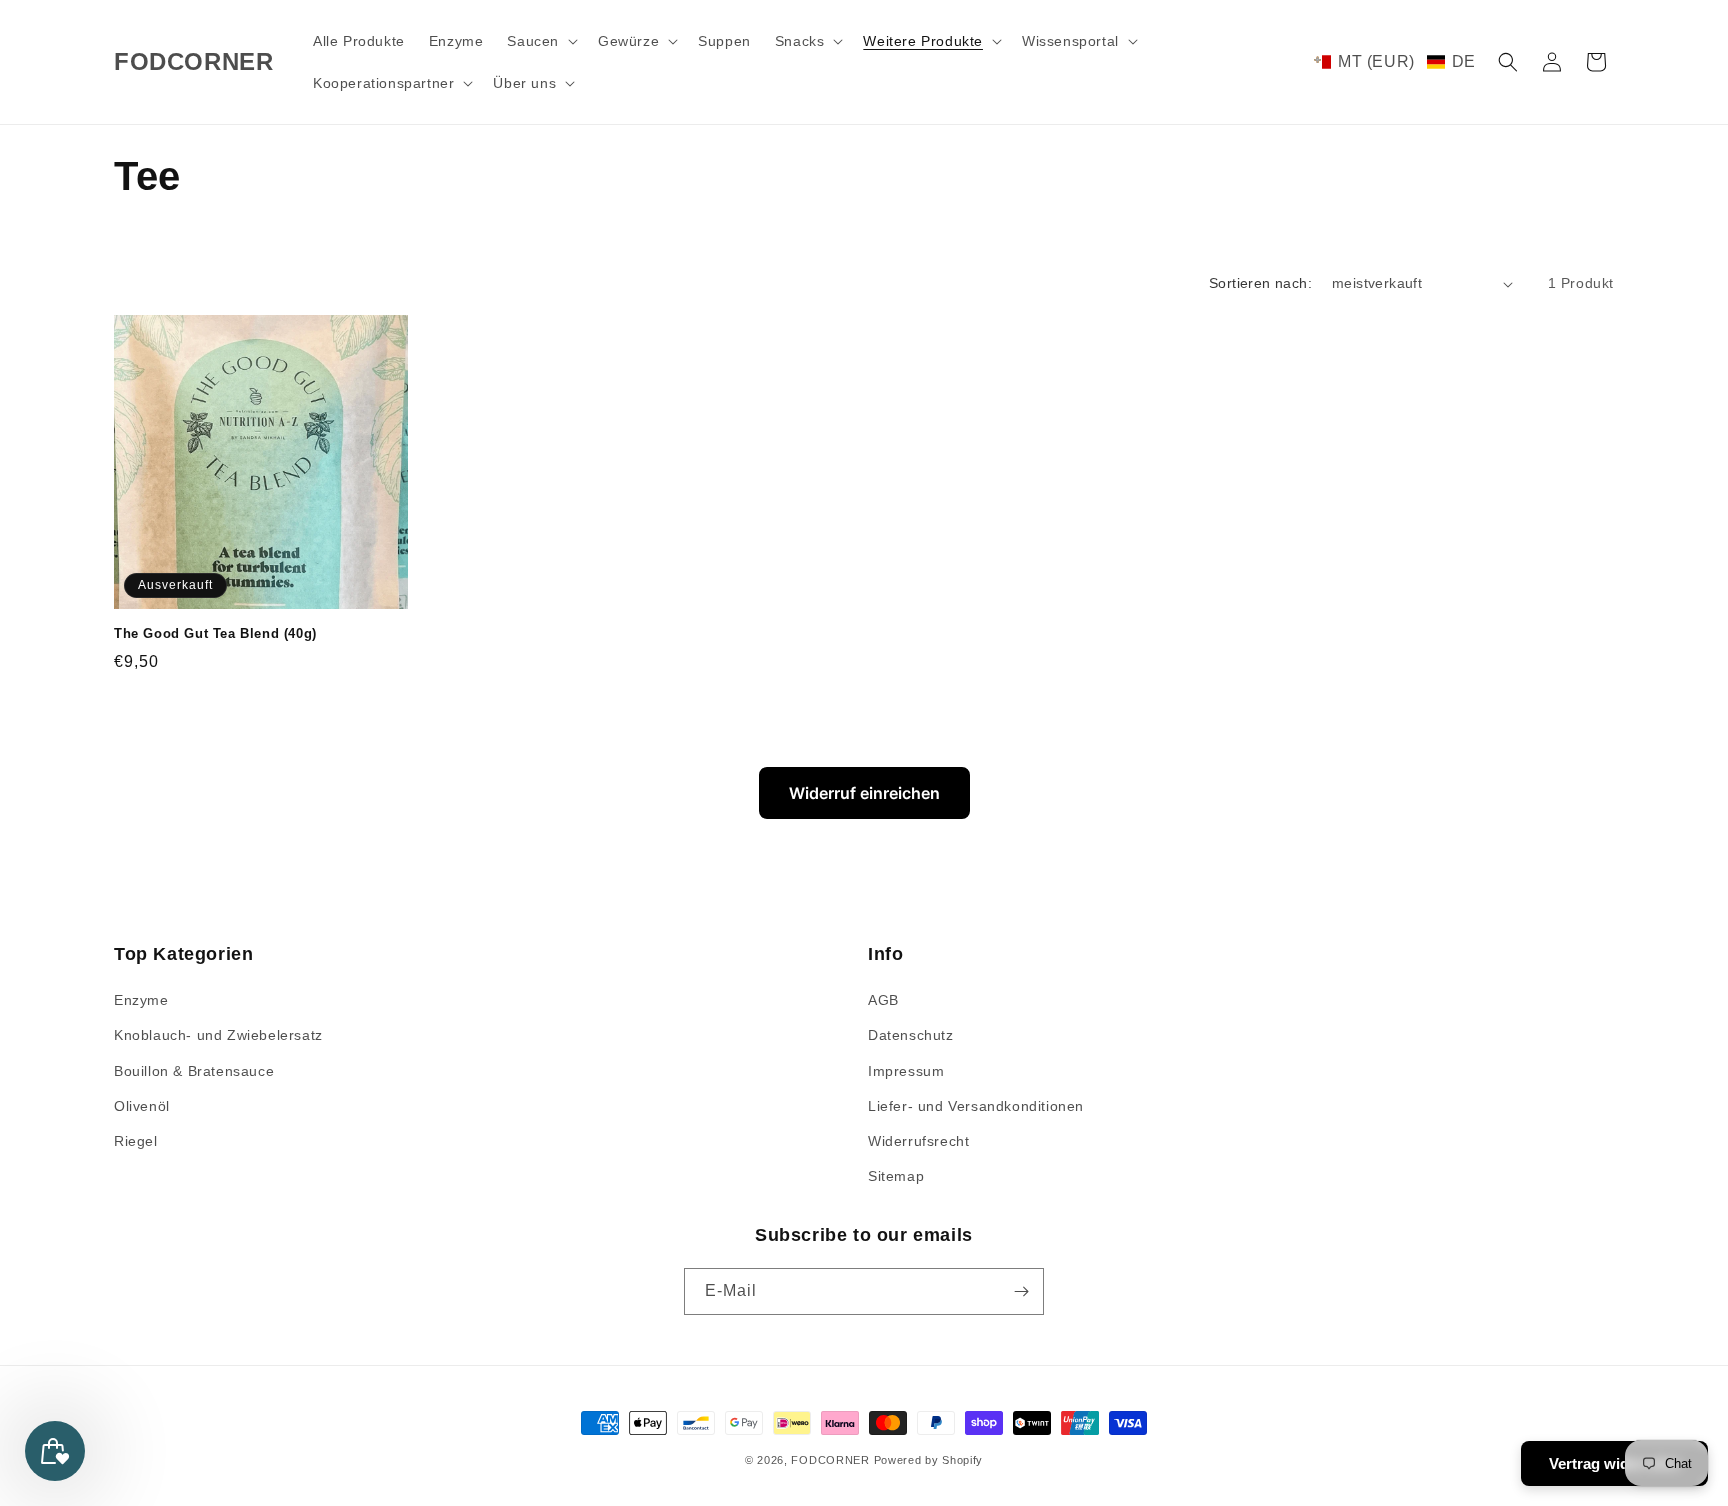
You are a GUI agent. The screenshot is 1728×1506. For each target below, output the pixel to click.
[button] (540, 41)
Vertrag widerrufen (1614, 1463)
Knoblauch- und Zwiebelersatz (218, 1035)
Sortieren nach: (1260, 283)
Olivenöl (142, 1106)
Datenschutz (911, 1035)
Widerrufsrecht (918, 1141)
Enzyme (141, 1000)
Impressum (906, 1071)
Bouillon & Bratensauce (194, 1071)
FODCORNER (830, 1460)
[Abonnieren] (1021, 1291)
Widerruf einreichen (864, 793)
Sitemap (896, 1176)
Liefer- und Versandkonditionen (976, 1106)
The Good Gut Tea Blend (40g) (215, 633)
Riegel (136, 1141)
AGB (883, 1000)
